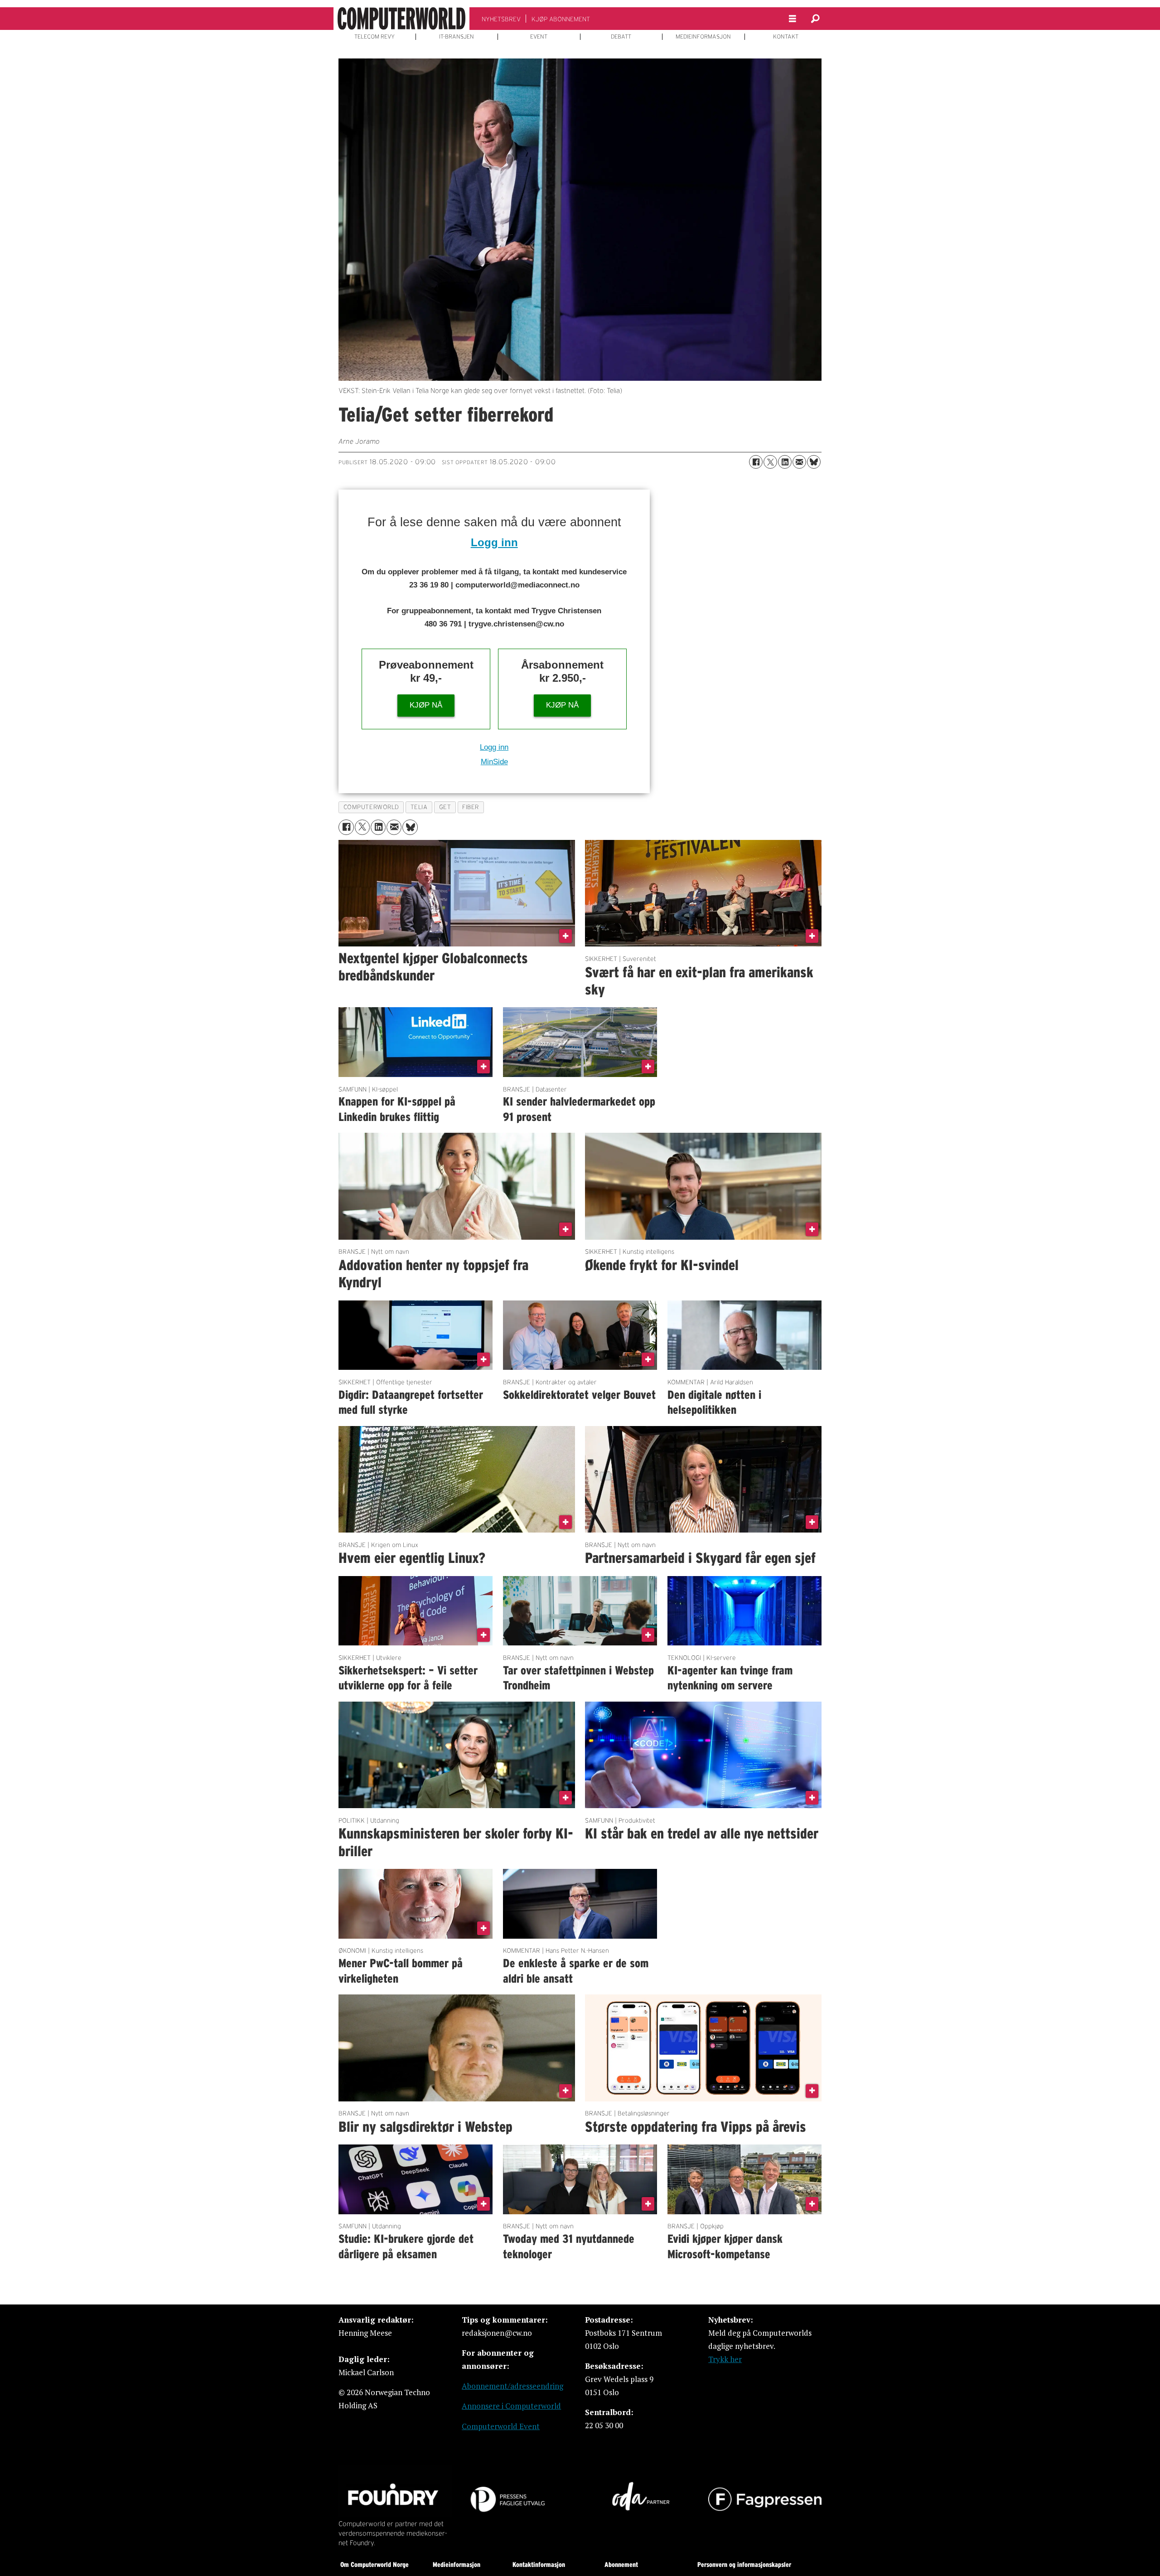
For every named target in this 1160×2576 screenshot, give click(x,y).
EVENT (539, 37)
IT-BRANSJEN (457, 37)
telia (419, 807)
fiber (471, 807)
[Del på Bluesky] (814, 462)
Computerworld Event (501, 2426)
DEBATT (621, 37)
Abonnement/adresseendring (512, 2386)
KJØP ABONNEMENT (561, 19)
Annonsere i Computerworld (511, 2406)
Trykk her (725, 2359)
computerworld (371, 807)
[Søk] (815, 19)
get (445, 807)
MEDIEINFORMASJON (703, 37)
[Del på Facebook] (756, 462)
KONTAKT (786, 37)
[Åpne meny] (793, 19)
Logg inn (494, 542)
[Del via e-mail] (799, 462)
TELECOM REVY (375, 37)
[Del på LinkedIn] (785, 462)
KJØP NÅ (426, 705)
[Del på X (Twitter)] (770, 462)
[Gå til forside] (401, 19)
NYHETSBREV (501, 19)
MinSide (494, 762)
